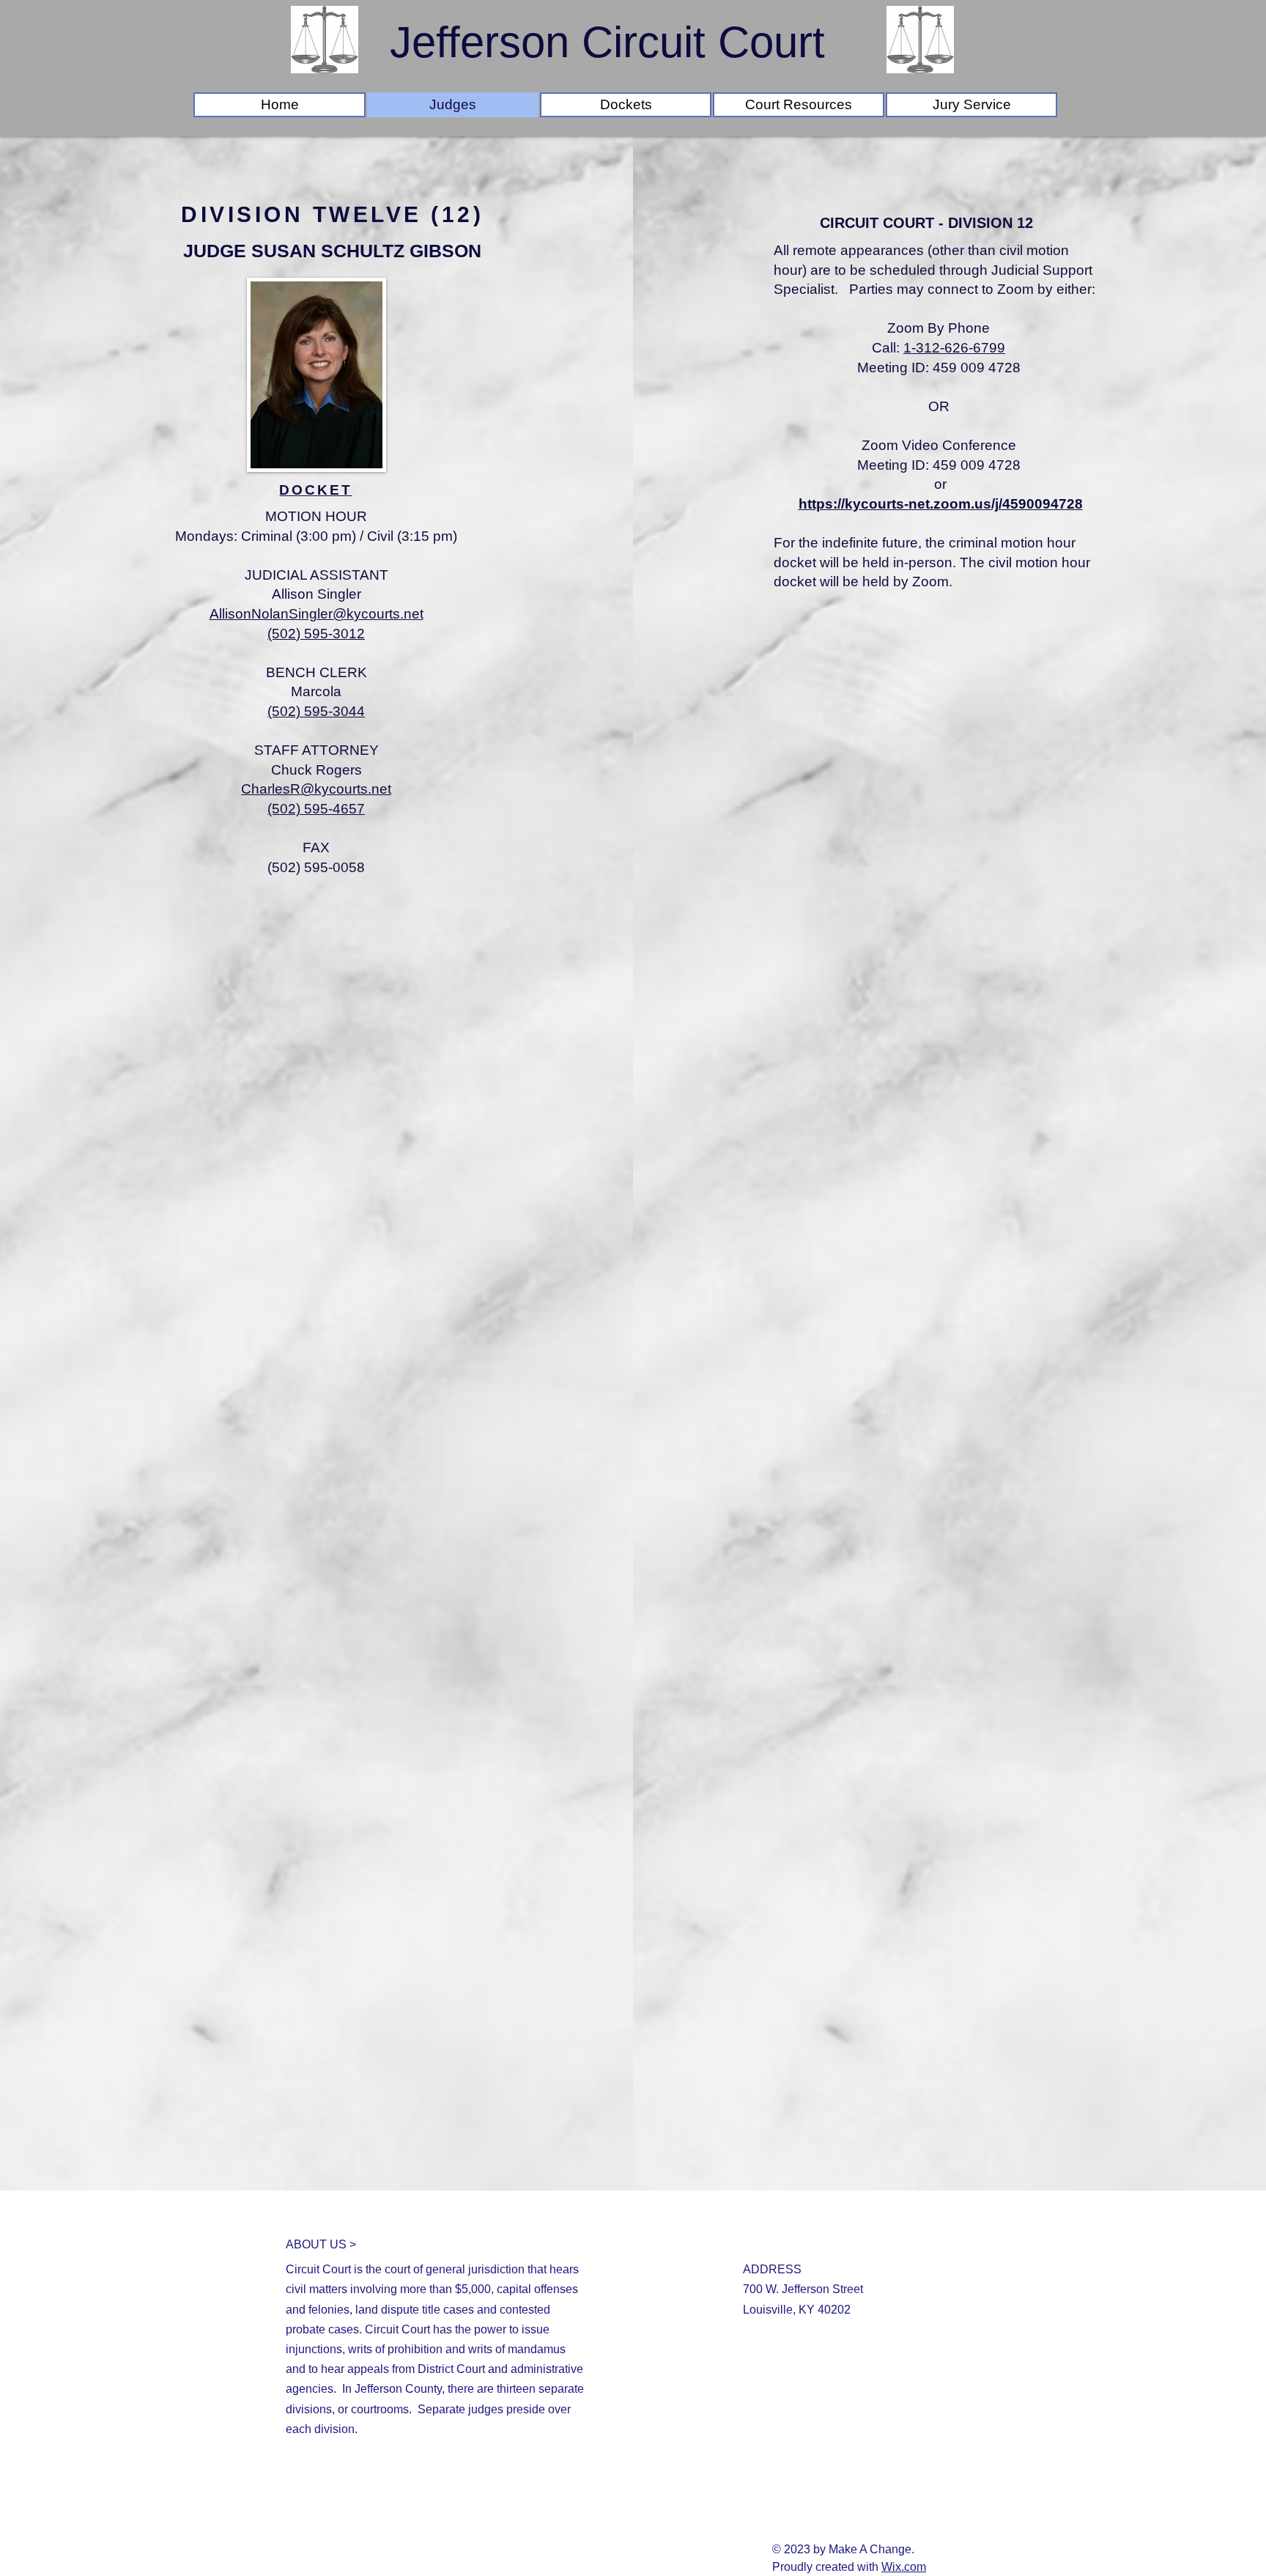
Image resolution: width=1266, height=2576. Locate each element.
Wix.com (904, 2567)
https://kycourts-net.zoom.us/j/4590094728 (941, 504)
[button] (626, 105)
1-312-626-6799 (954, 348)
